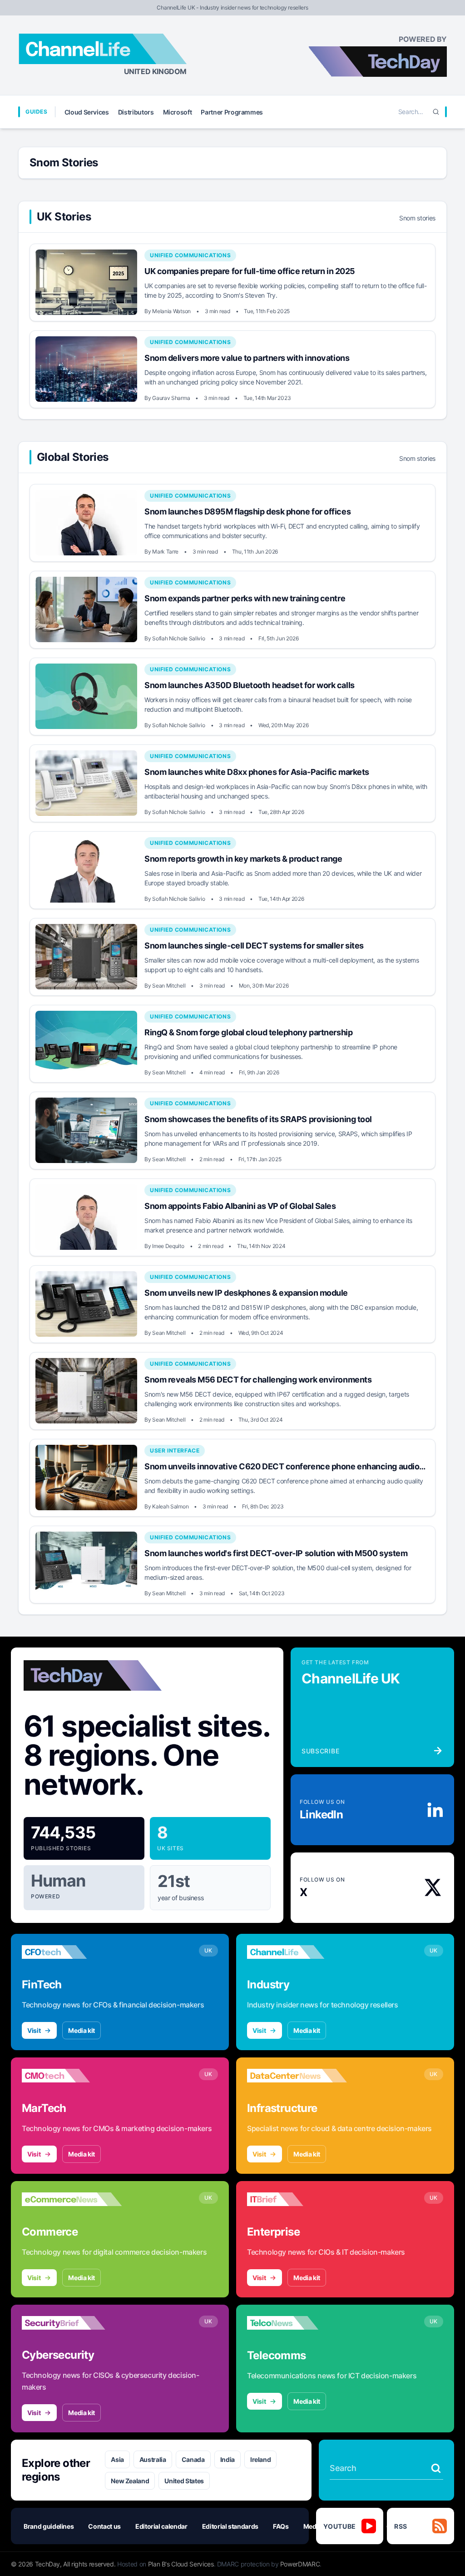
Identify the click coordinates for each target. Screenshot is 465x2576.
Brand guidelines (49, 2526)
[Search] (436, 112)
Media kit (82, 2030)
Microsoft (178, 112)
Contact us (104, 2526)
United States (184, 2481)
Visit (34, 2030)
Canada (193, 2459)
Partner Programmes (232, 112)
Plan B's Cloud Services (181, 2564)
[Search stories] (436, 2468)
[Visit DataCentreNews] (297, 2076)
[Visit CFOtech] (72, 1952)
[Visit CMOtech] (72, 2076)
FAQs (281, 2526)
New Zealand (130, 2481)
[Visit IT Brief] (297, 2199)
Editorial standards (230, 2526)
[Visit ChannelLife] (297, 1952)
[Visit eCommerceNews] (72, 2199)
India (228, 2459)
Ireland (261, 2459)
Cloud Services (87, 112)
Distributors (136, 112)
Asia (117, 2459)
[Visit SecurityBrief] (72, 2323)
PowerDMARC (300, 2564)
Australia (153, 2459)
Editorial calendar (161, 2526)
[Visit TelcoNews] (297, 2323)
